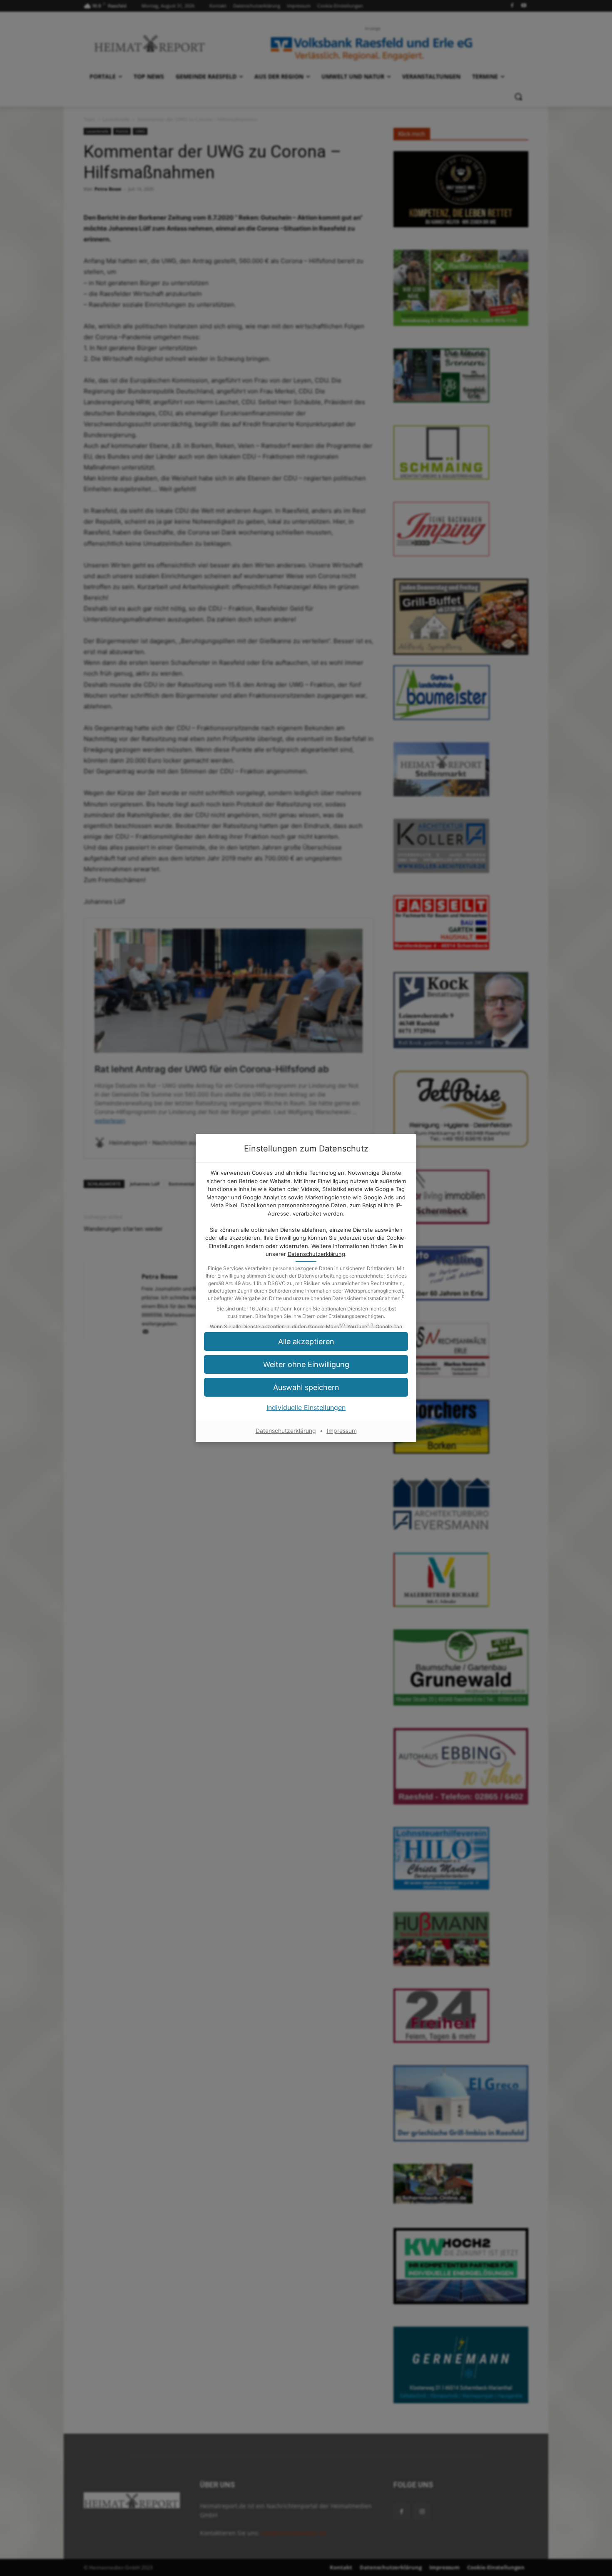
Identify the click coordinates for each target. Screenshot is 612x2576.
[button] (306, 1364)
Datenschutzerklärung (316, 1254)
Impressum (342, 1431)
